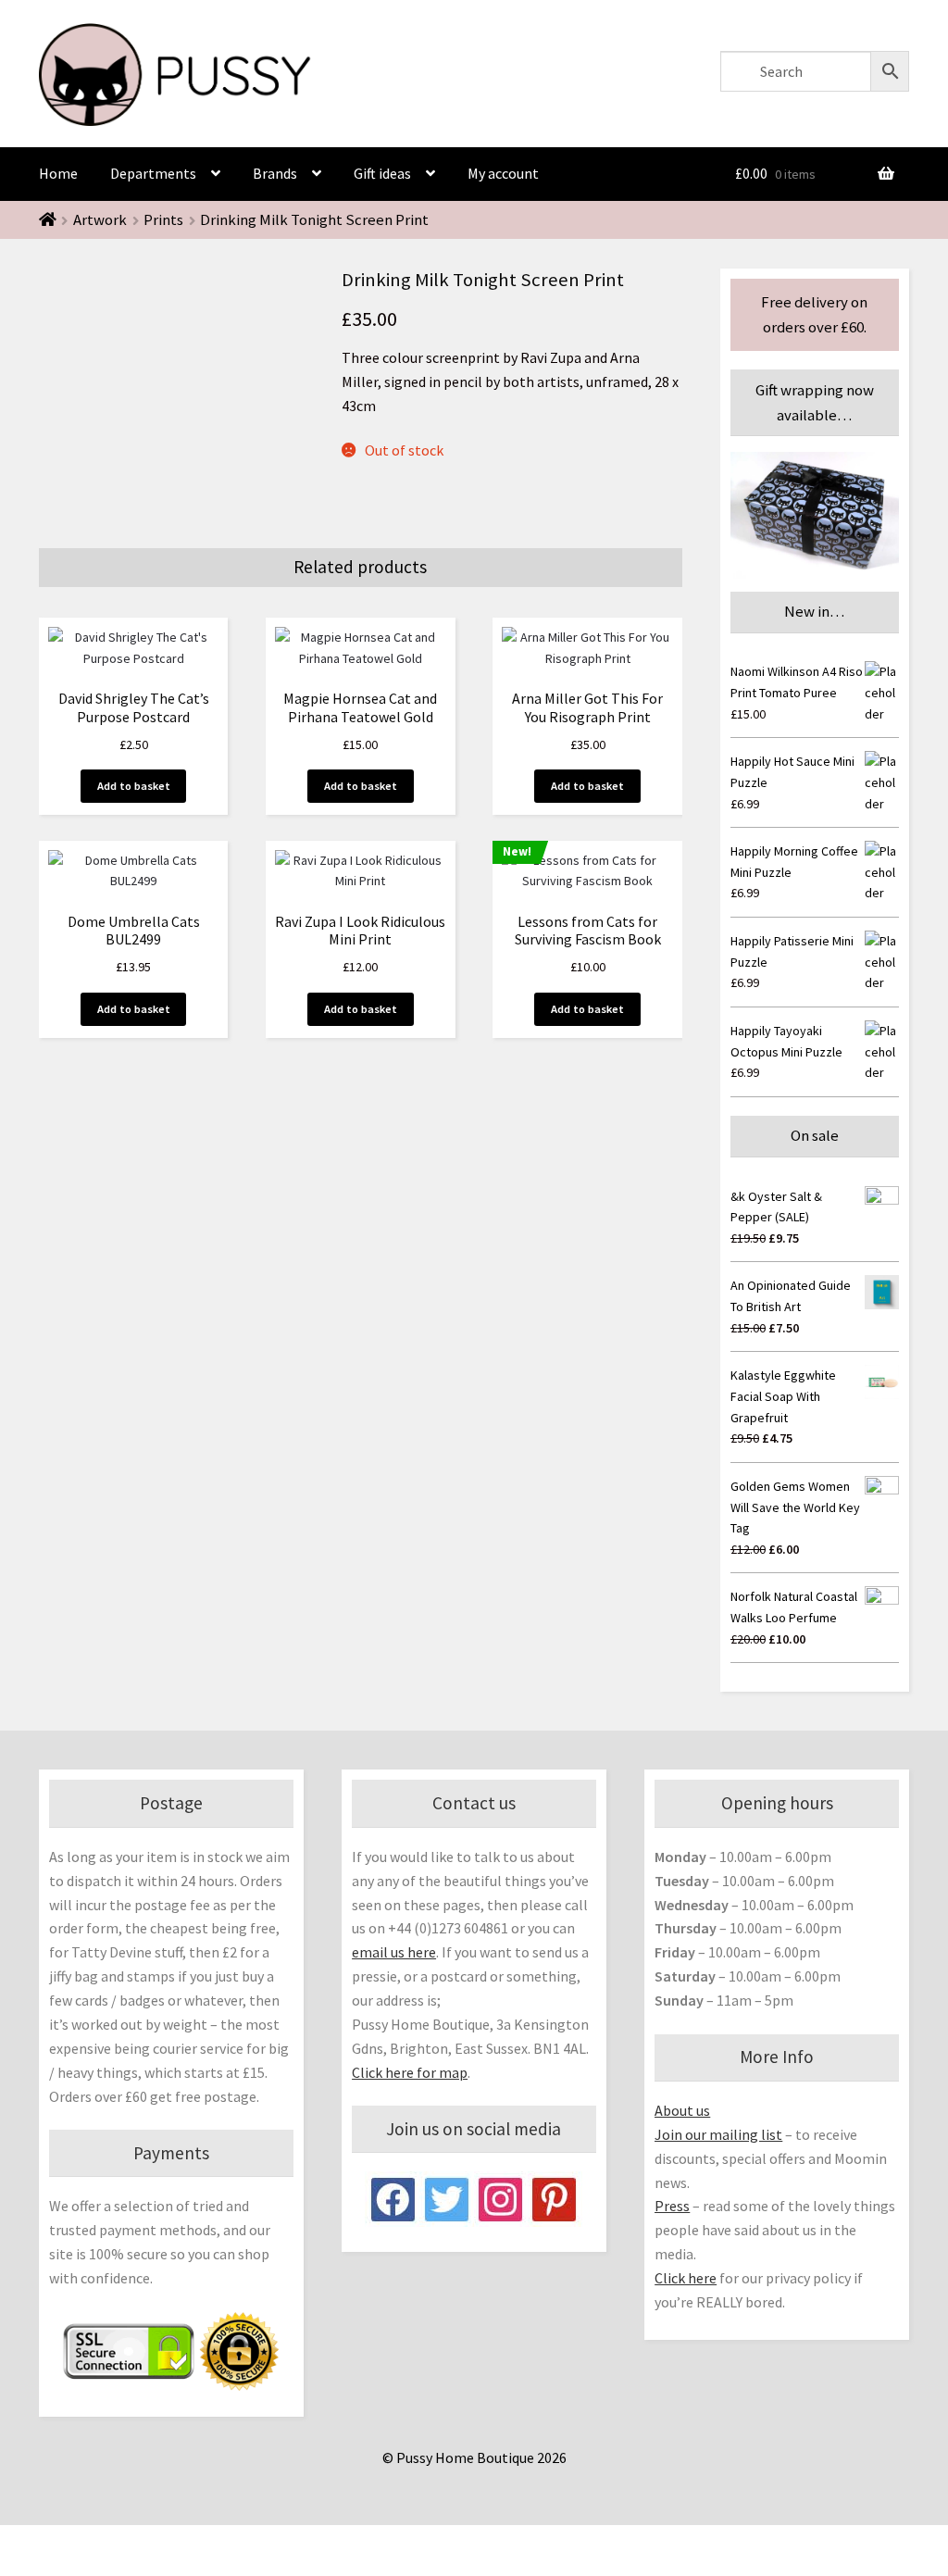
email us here (394, 1952)
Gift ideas (382, 173)
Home (58, 173)
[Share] (65, 2542)
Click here (686, 2278)
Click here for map (410, 2072)
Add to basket (134, 786)
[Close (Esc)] (21, 2542)
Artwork (100, 219)
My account (503, 173)
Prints (163, 219)
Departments (153, 173)
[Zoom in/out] (155, 2542)
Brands (275, 173)
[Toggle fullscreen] (111, 2542)
